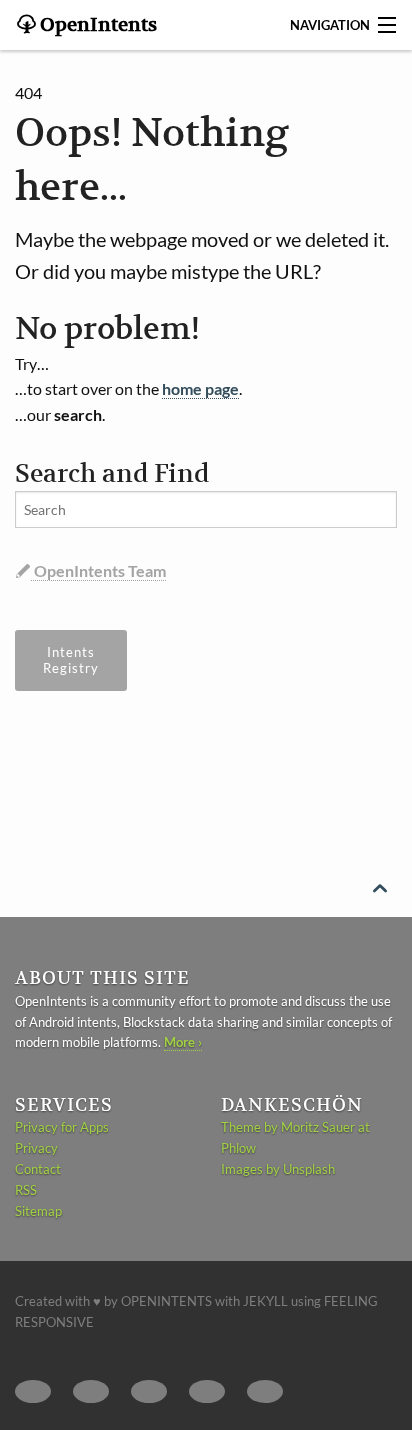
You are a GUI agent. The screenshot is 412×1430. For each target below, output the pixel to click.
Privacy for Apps (62, 1127)
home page (200, 388)
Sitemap (38, 1211)
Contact (38, 1169)
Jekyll (265, 1301)
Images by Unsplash (278, 1169)
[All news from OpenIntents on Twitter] (33, 1391)
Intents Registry (71, 660)
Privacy (36, 1148)
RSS (26, 1190)
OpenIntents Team (98, 570)
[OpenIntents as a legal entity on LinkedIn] (207, 1391)
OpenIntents (96, 24)
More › (183, 1042)
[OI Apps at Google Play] (149, 1391)
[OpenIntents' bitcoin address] (265, 1391)
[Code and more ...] (91, 1391)
